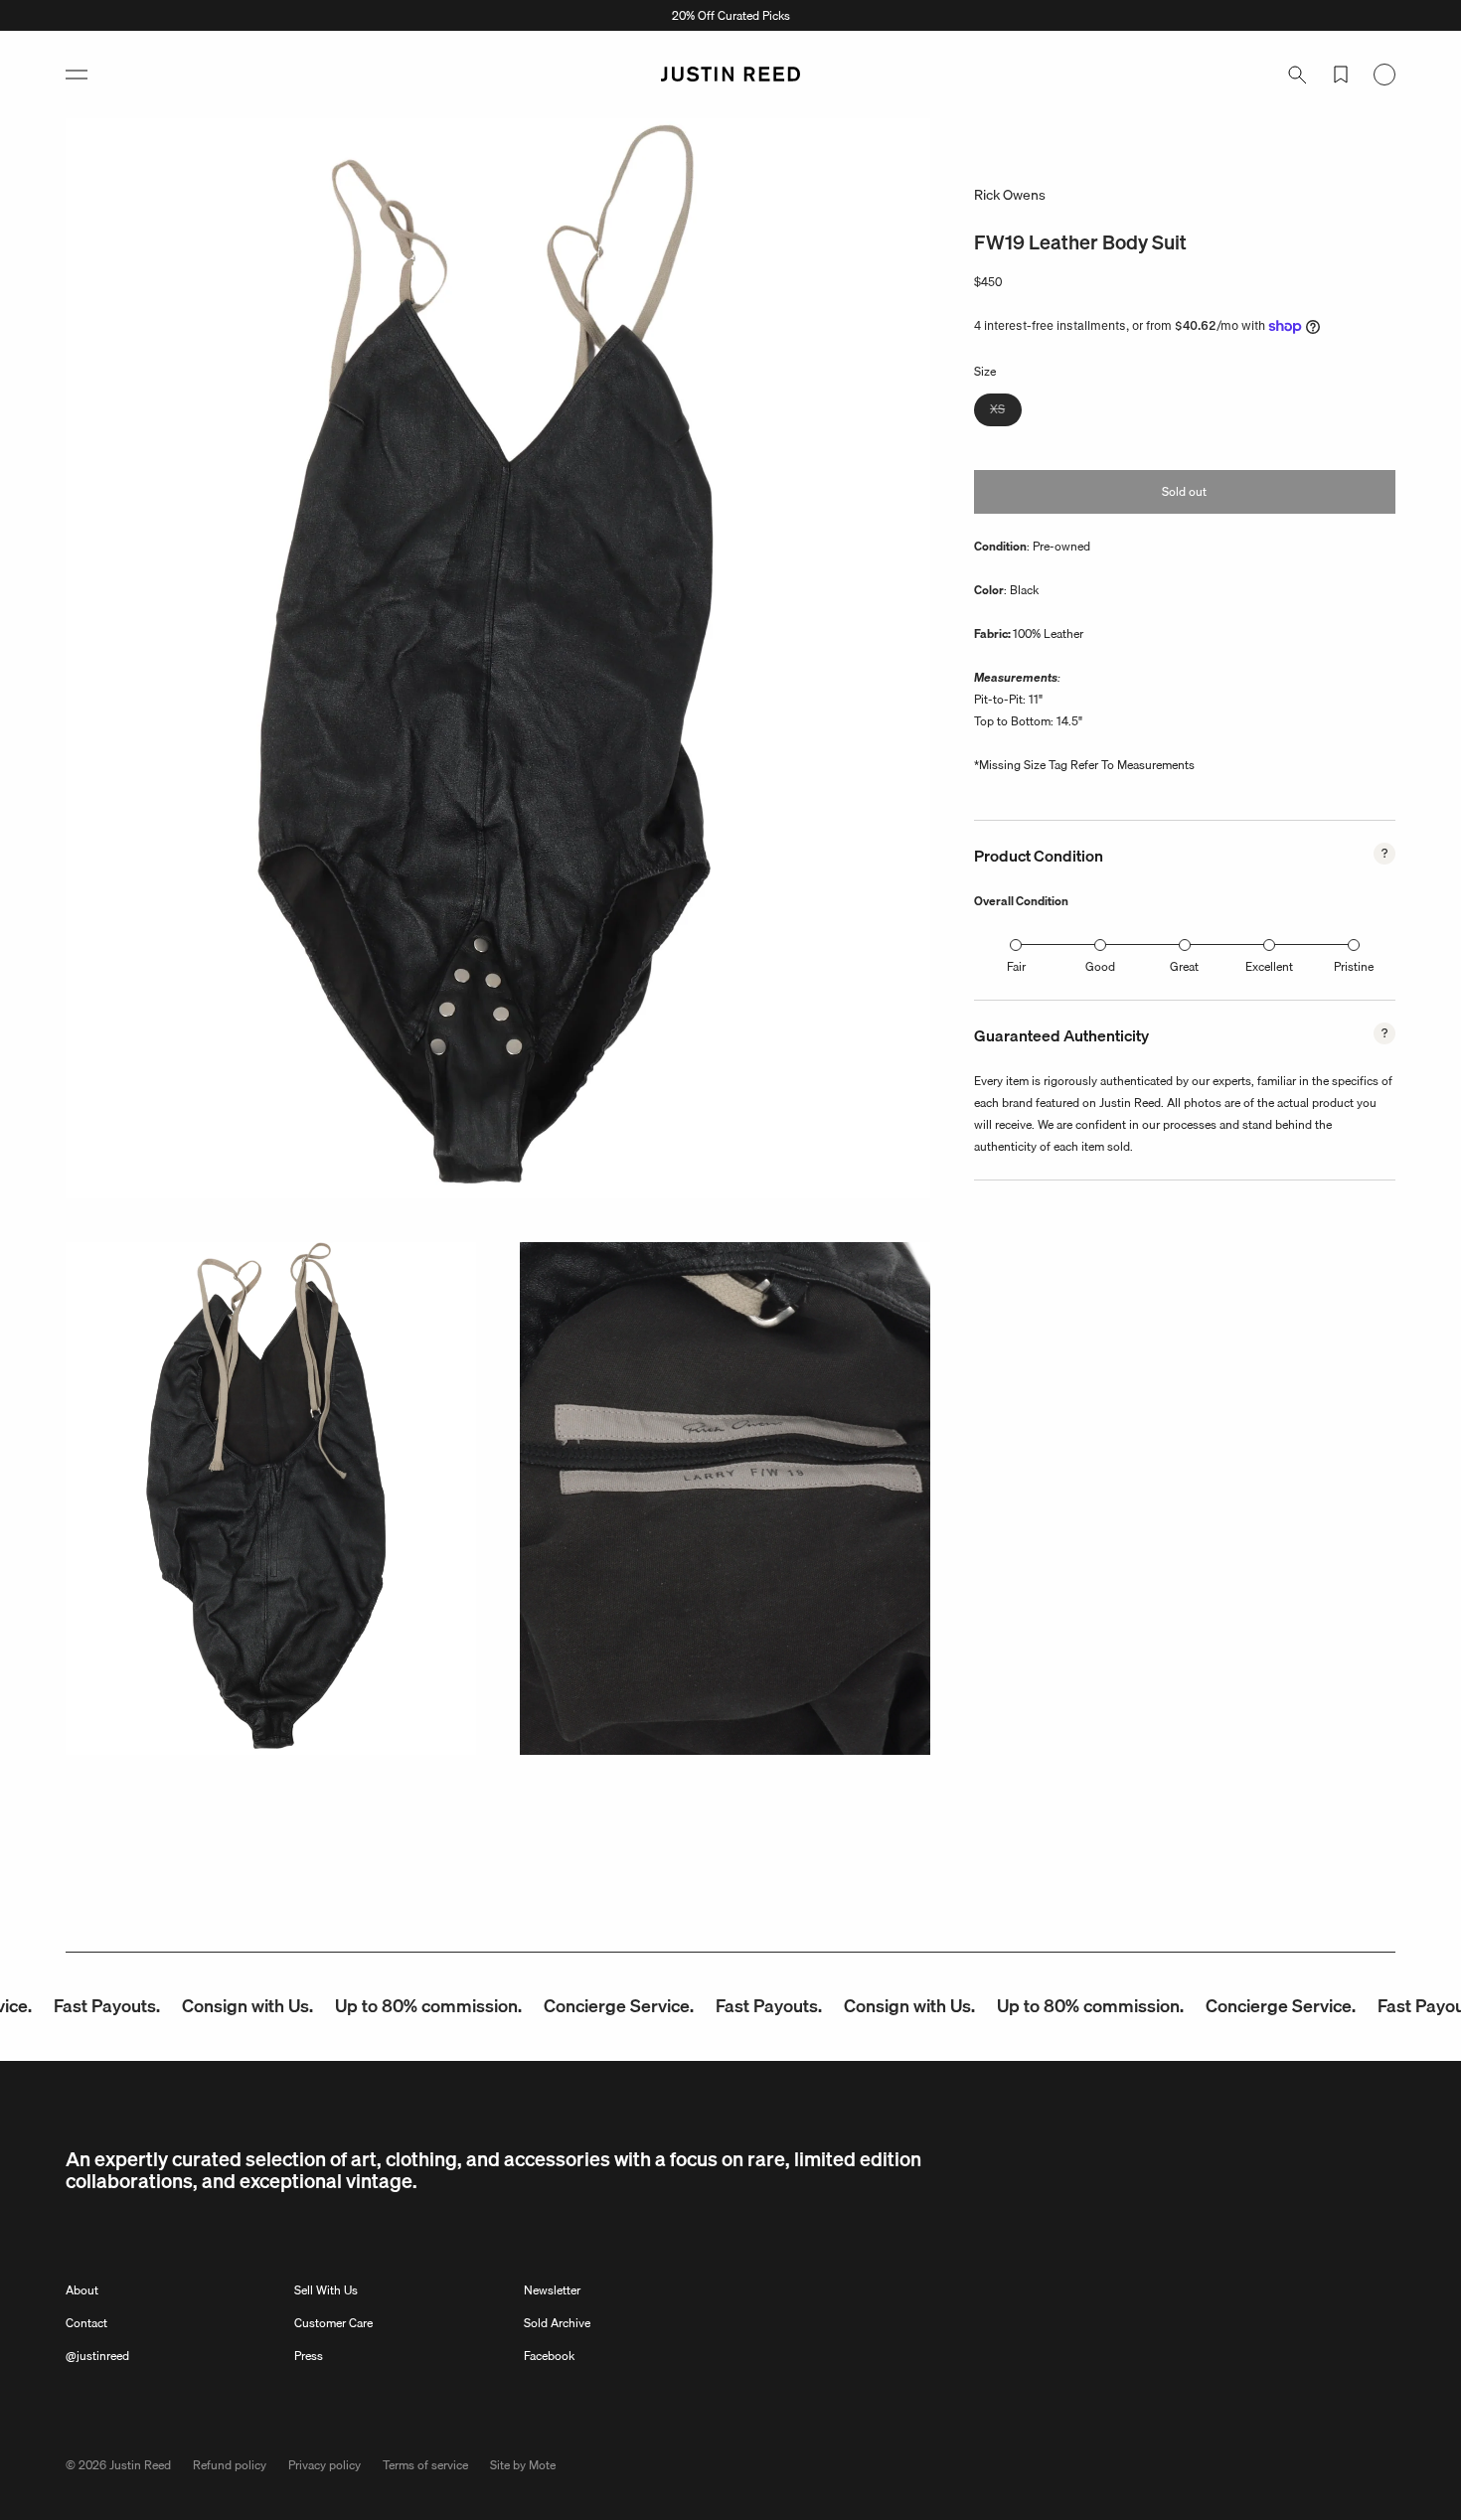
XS (1006, 412)
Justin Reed (140, 2465)
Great (1184, 966)
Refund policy (230, 2465)
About (82, 2290)
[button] (77, 75)
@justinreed (97, 2356)
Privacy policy (325, 2465)
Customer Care (333, 2323)
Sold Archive (557, 2323)
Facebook (549, 2356)
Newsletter (552, 2290)
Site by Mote (523, 2465)
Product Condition (1039, 856)
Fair (1016, 966)
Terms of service (425, 2465)
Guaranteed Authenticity (1061, 1035)
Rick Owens (1010, 195)
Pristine (1354, 966)
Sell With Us (326, 2290)
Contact (86, 2323)
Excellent (1269, 966)
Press (309, 2356)
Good (1100, 966)
